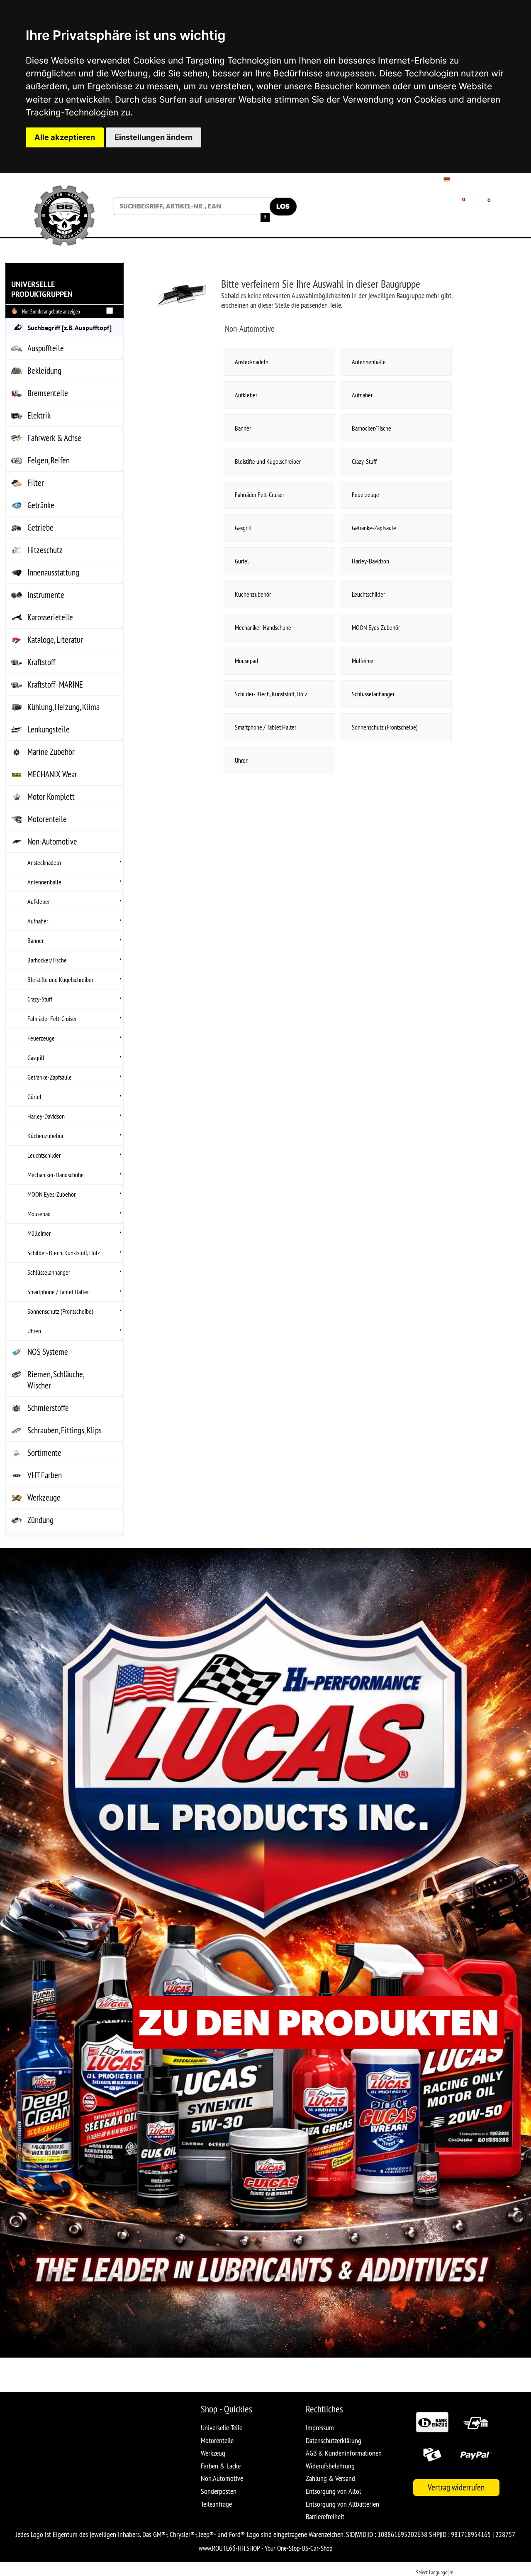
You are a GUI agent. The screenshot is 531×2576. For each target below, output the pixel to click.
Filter (36, 483)
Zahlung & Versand (330, 2478)
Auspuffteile (46, 348)
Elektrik (39, 415)
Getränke (41, 505)
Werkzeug (213, 2453)
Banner (35, 940)
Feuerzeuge (41, 1038)
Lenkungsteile (49, 729)
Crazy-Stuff (40, 999)
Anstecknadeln (44, 862)
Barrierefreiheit (325, 2516)
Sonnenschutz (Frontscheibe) (60, 1311)
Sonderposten (219, 2491)
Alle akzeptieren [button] (65, 137)
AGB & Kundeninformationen (344, 2453)
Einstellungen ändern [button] (153, 137)
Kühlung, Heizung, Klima (63, 707)
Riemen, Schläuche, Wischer (56, 1380)
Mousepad (39, 1214)
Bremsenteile (48, 393)
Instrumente (46, 595)
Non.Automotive (222, 2478)
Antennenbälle (44, 882)
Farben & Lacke (221, 2466)
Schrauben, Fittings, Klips (65, 1430)
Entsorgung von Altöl (333, 2491)
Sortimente (44, 1453)
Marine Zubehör (51, 752)
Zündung (40, 1520)
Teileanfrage (216, 2504)
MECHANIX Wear (52, 774)
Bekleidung (44, 371)
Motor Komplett (51, 797)
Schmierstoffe (48, 1408)
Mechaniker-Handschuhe (56, 1175)
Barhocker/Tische (47, 960)
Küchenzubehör (45, 1136)
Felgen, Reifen (49, 460)
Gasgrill (36, 1058)
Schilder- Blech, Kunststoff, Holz (64, 1253)
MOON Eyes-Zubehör (51, 1194)
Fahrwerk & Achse (54, 438)
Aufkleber (39, 901)
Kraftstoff (41, 662)
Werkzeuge (44, 1497)
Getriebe (40, 528)
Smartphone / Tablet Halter (58, 1292)
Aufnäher (38, 921)
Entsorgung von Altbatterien (342, 2504)
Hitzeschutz (45, 550)
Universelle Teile (222, 2428)
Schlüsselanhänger (49, 1272)
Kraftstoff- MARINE (55, 684)
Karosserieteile (50, 617)
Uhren (34, 1331)
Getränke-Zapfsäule (50, 1077)
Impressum (320, 2428)
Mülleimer (39, 1233)
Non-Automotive (52, 841)
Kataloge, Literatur (55, 640)
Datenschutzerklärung (334, 2440)
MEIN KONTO (401, 213)
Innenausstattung (53, 572)
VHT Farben (45, 1475)
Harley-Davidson (46, 1116)
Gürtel (34, 1097)
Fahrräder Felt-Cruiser (52, 1019)
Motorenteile (47, 819)
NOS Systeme (48, 1352)
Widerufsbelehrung (330, 2466)
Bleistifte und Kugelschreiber (60, 979)
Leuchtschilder (44, 1155)
